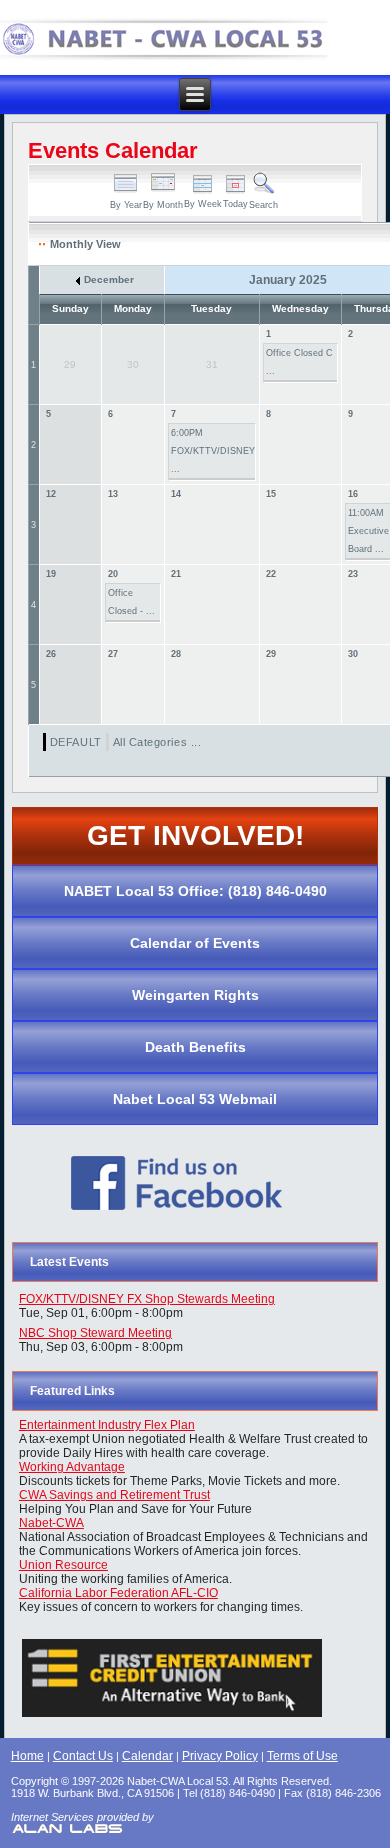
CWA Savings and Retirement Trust (114, 1495)
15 (271, 494)
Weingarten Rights (195, 995)
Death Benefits (195, 1047)
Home (27, 1756)
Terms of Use (302, 1756)
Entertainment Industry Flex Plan (107, 1425)
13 (113, 494)
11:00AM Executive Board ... (368, 531)
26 (51, 654)
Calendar (147, 1756)
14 (176, 494)
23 (353, 574)
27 (113, 654)
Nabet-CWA (51, 1523)
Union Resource (63, 1565)
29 (271, 654)
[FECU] (172, 1717)
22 (271, 574)
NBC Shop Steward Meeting (95, 1333)
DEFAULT (76, 742)
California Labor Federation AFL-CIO (118, 1593)
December (107, 279)
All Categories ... (157, 742)
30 (353, 654)
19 (51, 574)
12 (51, 494)
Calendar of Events (195, 943)
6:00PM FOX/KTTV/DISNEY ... (213, 451)
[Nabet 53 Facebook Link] (177, 1221)
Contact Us (83, 1756)
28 (176, 654)
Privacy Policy (220, 1756)
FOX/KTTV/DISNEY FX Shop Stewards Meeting (147, 1299)
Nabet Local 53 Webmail (195, 1099)
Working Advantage (72, 1467)
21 (176, 574)
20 (113, 574)
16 (353, 494)
